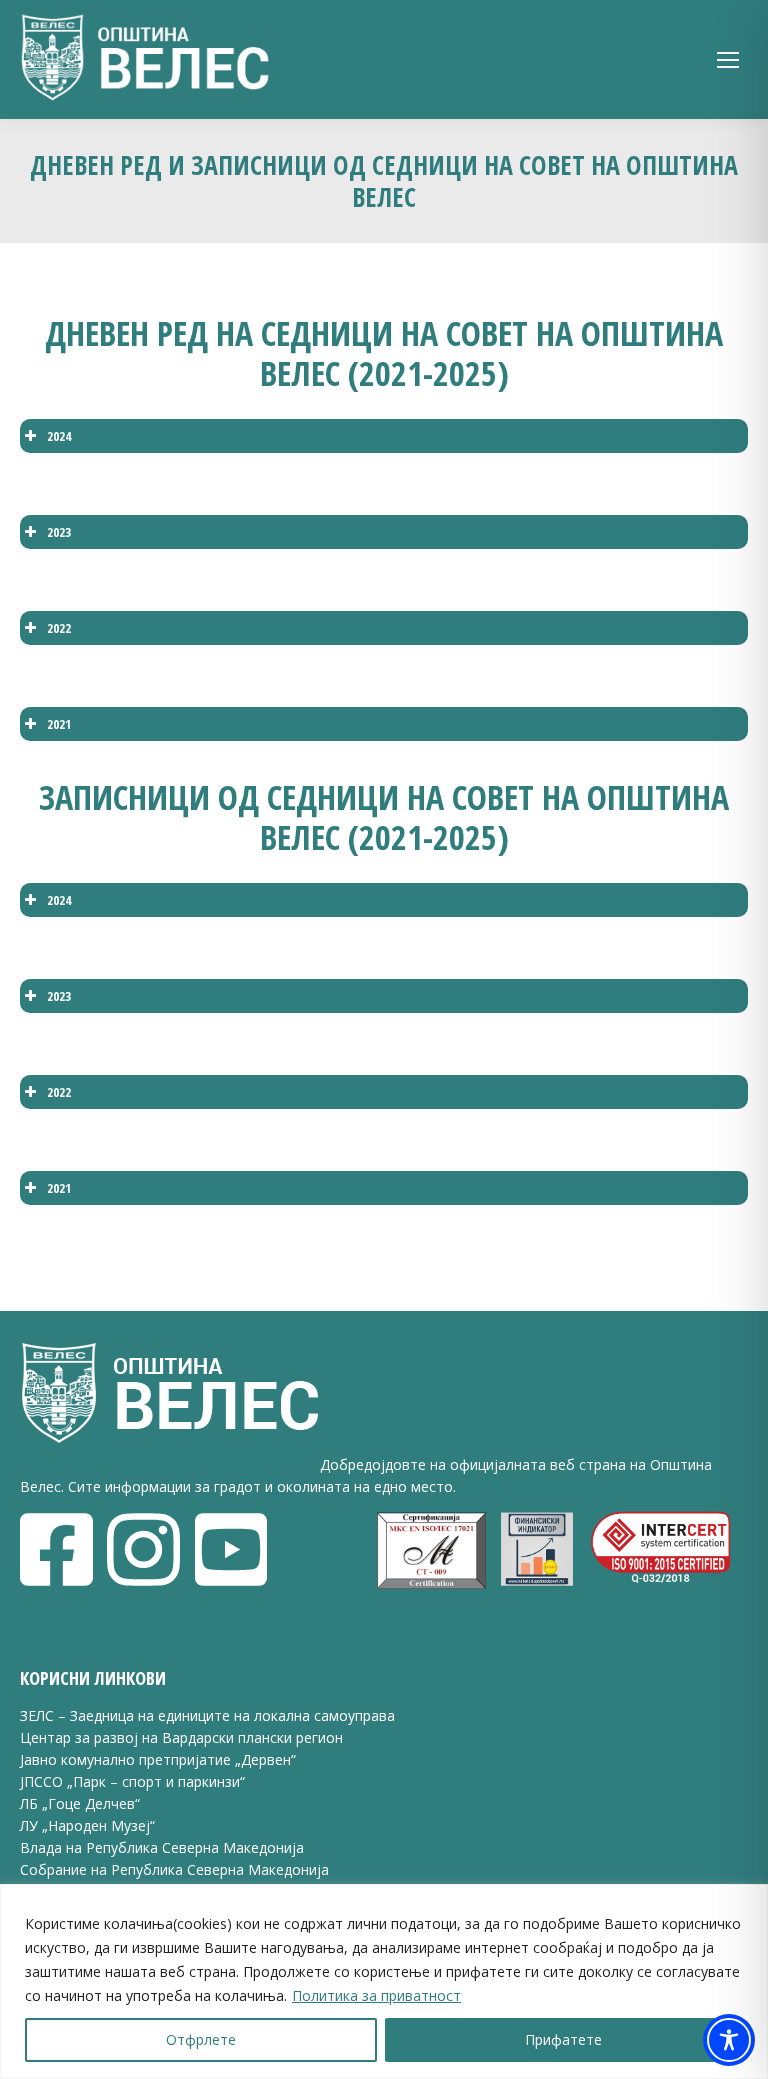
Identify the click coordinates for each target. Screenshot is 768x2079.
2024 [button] (59, 436)
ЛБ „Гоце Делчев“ (80, 1803)
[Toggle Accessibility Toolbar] (729, 2040)
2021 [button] (59, 724)
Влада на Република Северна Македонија (162, 1847)
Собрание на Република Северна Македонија (174, 1869)
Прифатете (563, 2039)
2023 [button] (59, 532)
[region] (384, 1981)
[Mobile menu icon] (728, 60)
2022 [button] (59, 628)
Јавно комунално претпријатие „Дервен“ (158, 1759)
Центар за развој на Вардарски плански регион (181, 1737)
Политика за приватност (376, 1995)
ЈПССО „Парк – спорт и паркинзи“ (132, 1781)
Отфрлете (201, 2039)
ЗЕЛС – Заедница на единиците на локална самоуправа (207, 1715)
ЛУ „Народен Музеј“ (87, 1825)
